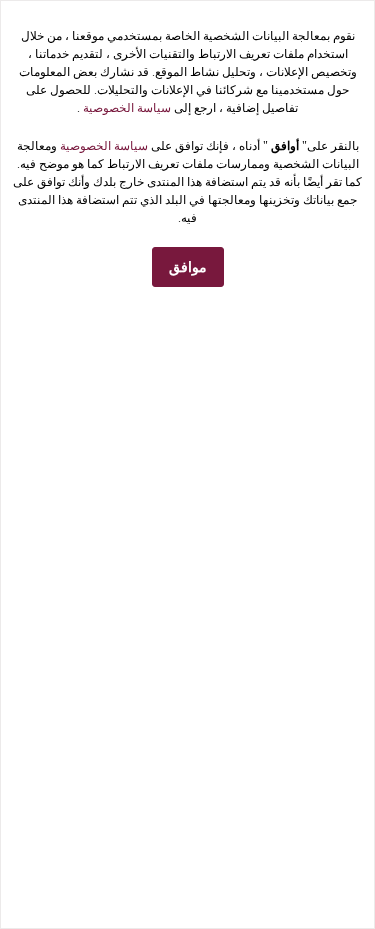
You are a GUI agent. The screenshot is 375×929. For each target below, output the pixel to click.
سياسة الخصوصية (125, 108)
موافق (188, 267)
